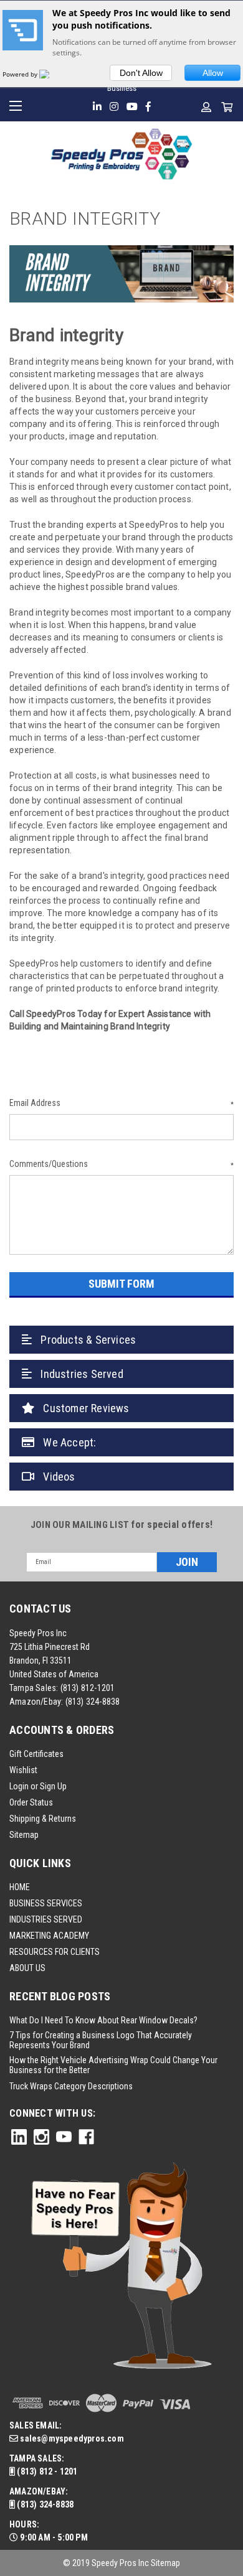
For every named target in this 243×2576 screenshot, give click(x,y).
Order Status (31, 1802)
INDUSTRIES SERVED (46, 1919)
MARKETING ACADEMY (49, 1936)
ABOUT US (27, 1968)
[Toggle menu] (17, 104)
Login (19, 1786)
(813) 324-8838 (93, 1702)
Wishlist (23, 1770)
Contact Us (40, 1609)
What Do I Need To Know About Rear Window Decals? (103, 2020)
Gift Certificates (36, 1754)
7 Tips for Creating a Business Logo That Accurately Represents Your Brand (101, 2040)
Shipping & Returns (43, 1819)
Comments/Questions (121, 1164)
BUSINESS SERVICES (46, 1903)
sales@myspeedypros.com (71, 2438)
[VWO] (52, 74)
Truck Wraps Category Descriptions (71, 2086)
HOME (20, 1887)
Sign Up (53, 1786)
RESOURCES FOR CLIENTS (55, 1952)
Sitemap (24, 1835)
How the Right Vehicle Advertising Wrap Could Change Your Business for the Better (113, 2065)
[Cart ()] (227, 107)
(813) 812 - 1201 (46, 2471)
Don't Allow (141, 73)
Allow (213, 73)
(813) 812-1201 (88, 1688)
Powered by (21, 74)
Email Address (121, 1103)
